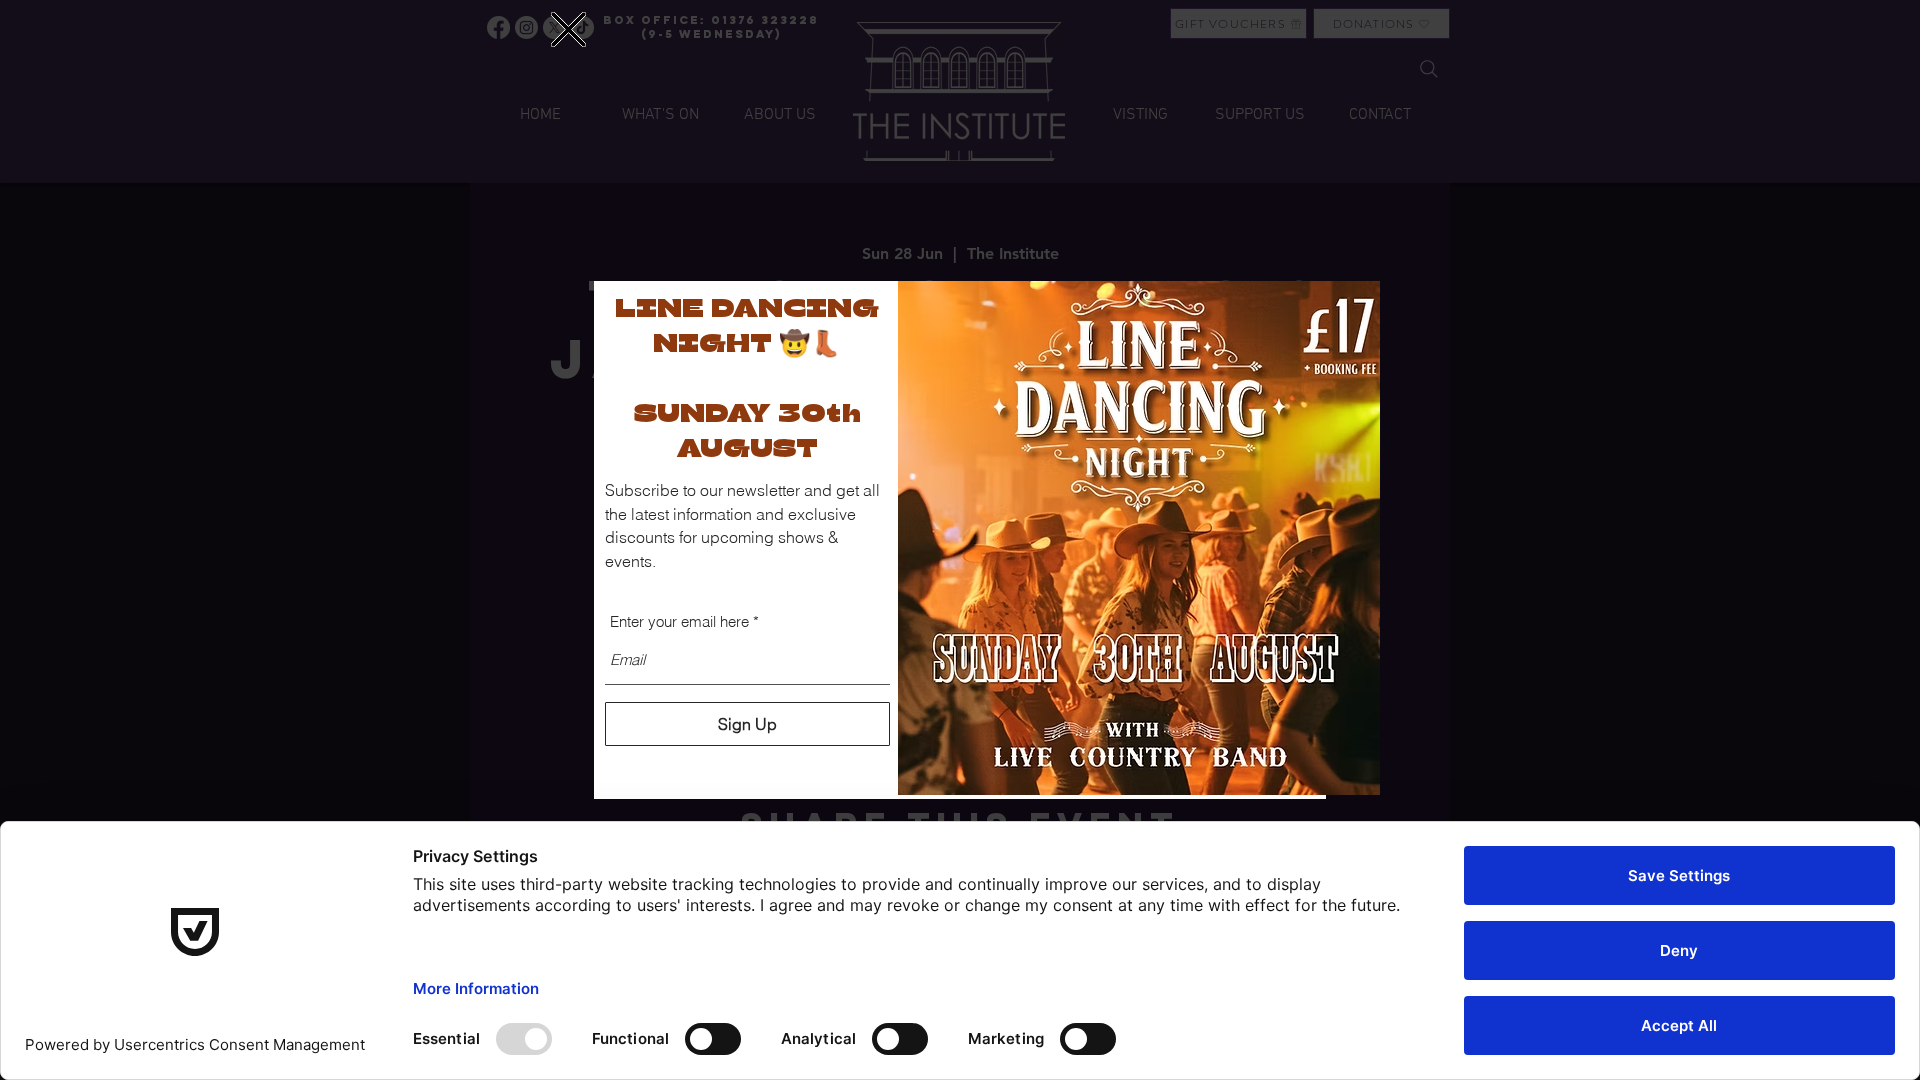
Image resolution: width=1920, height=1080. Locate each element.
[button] (568, 29)
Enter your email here (679, 621)
